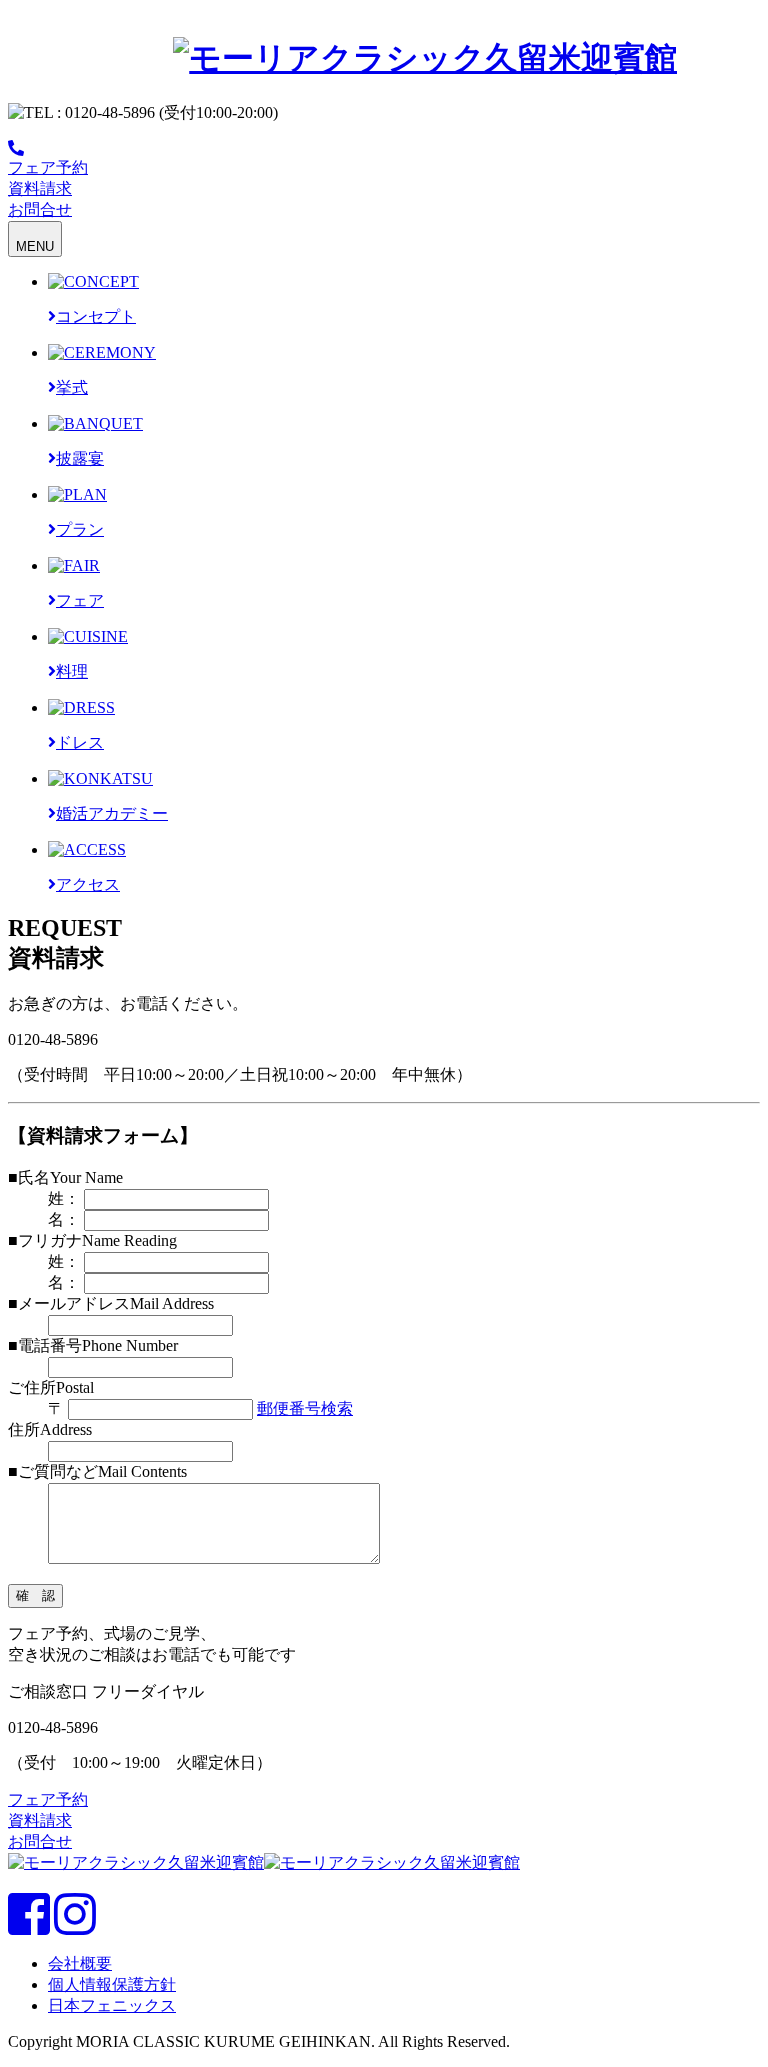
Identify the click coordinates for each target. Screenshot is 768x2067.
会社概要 (80, 1963)
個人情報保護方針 (112, 1984)
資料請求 (40, 1820)
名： (64, 1219)
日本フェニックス (112, 2005)
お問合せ (40, 1841)
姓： (64, 1198)
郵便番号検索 (305, 1408)
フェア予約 (48, 1799)
